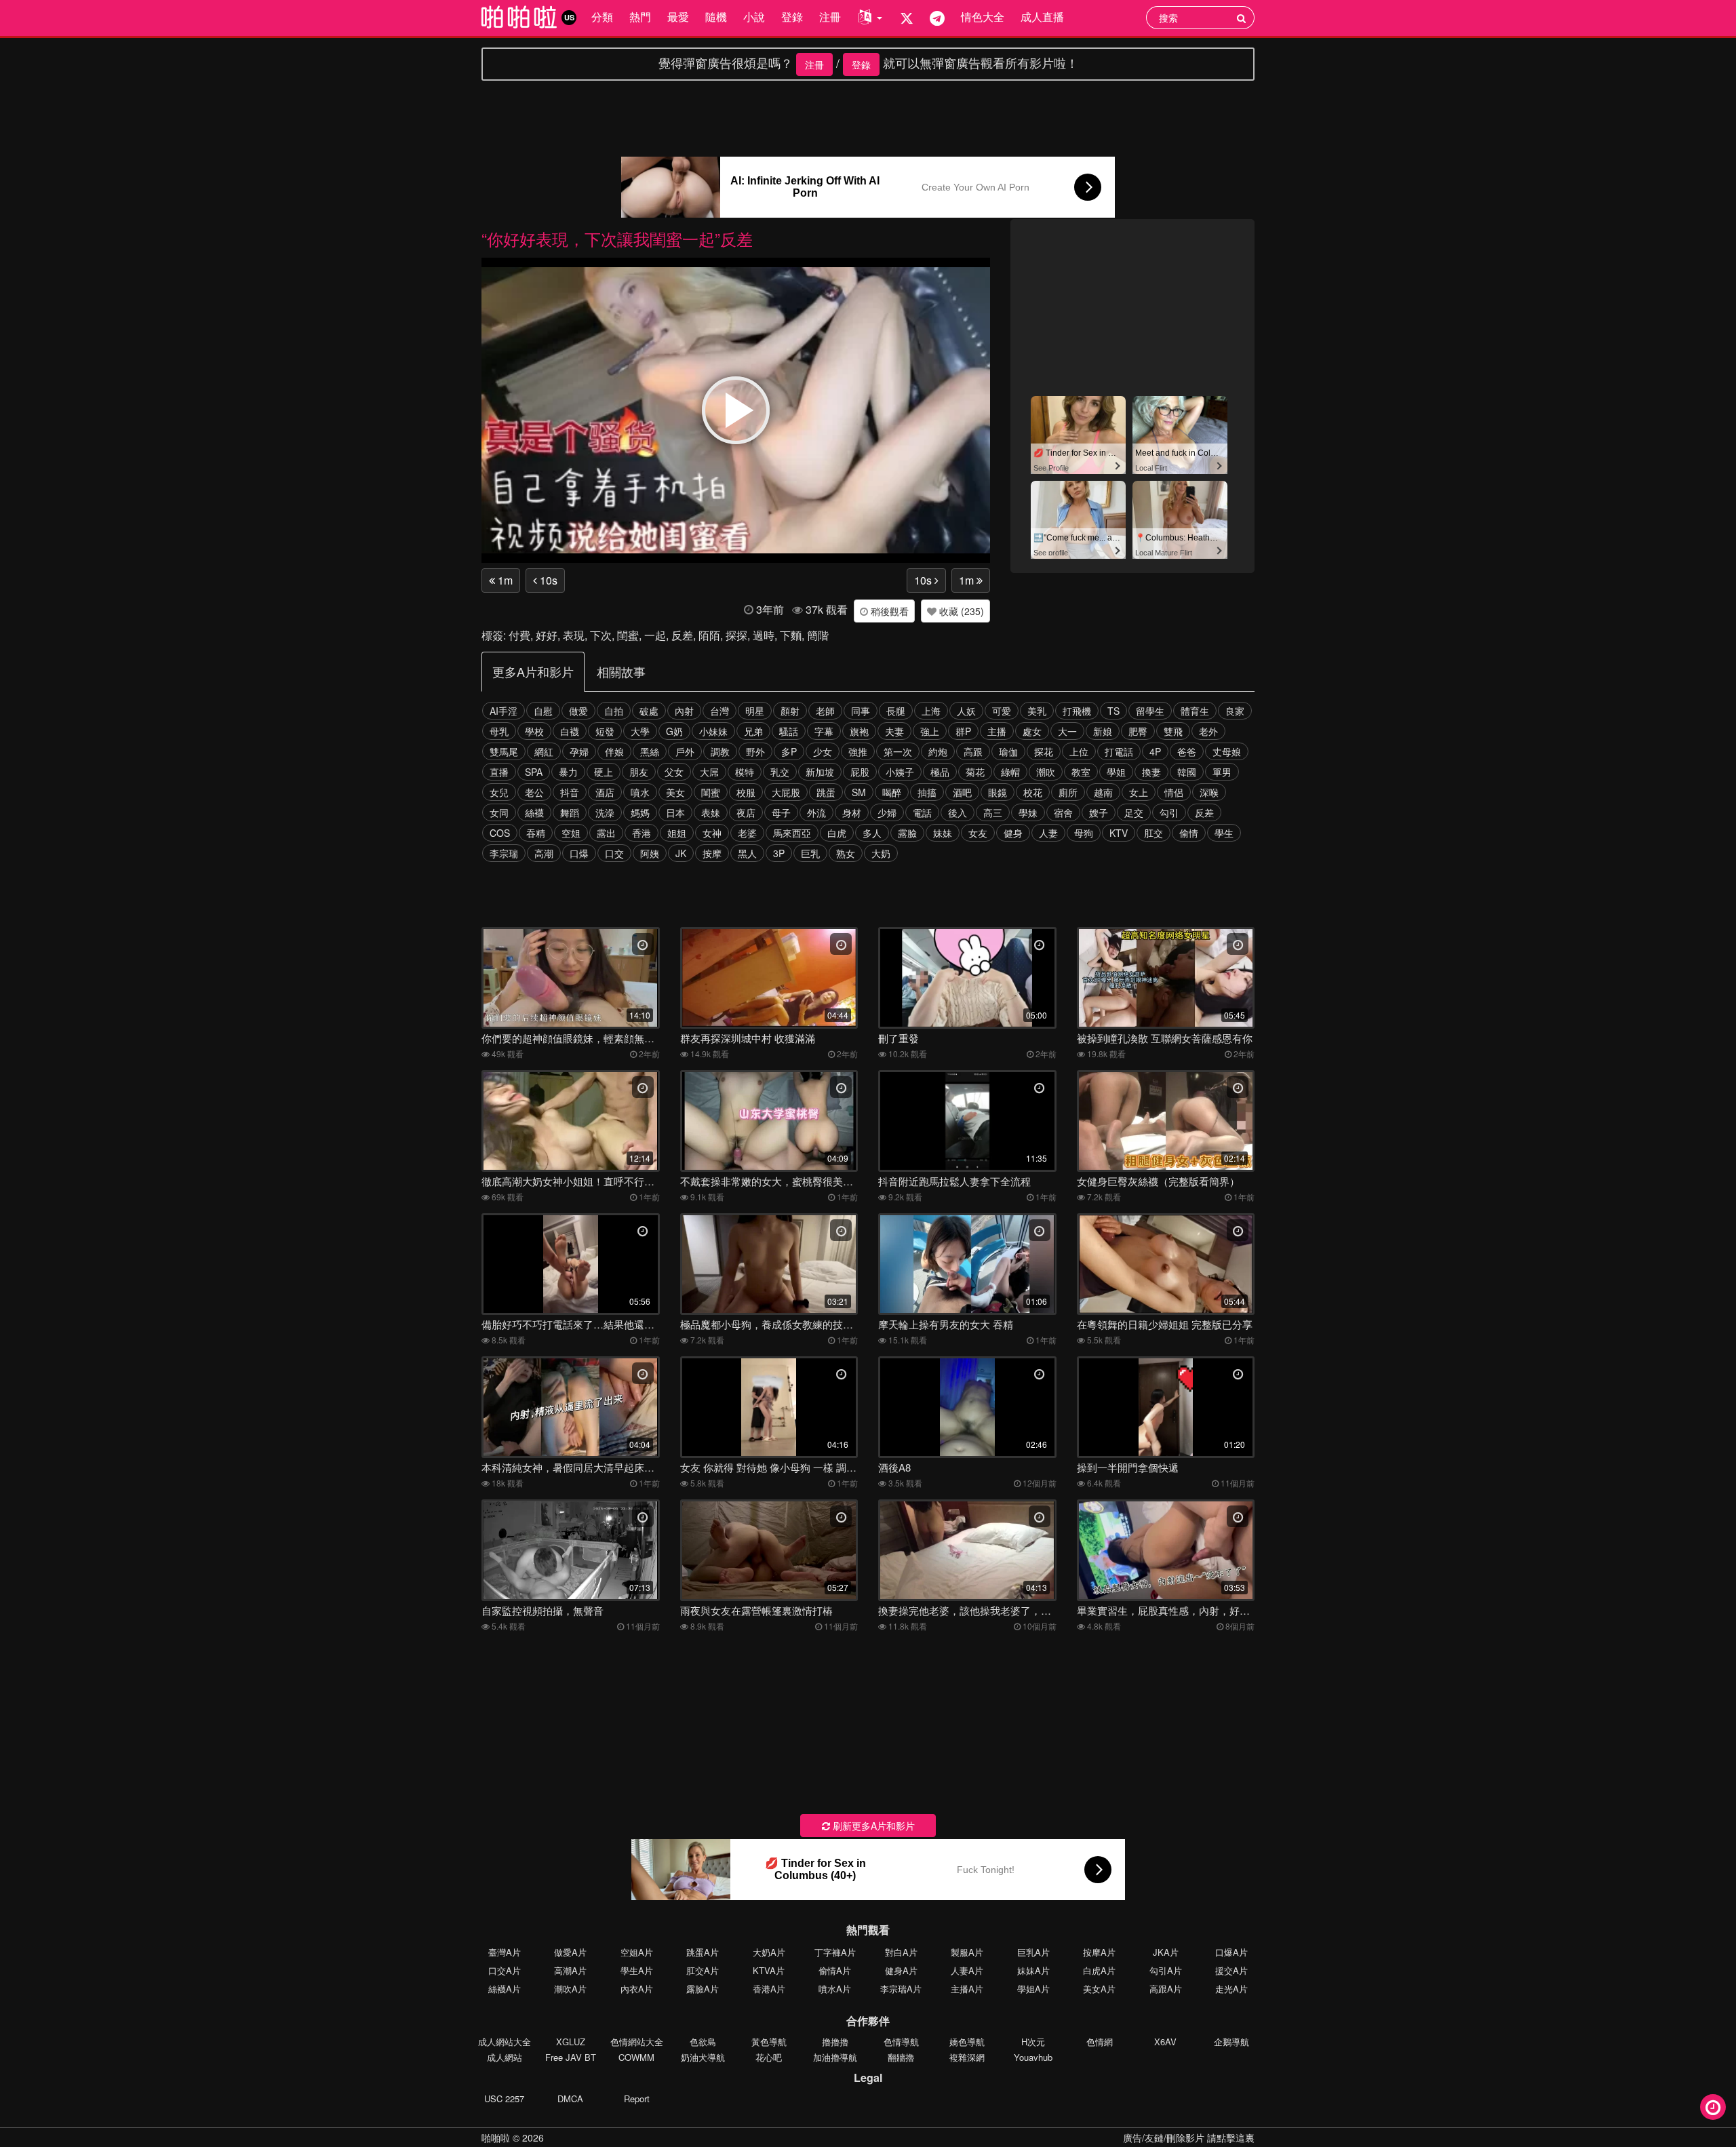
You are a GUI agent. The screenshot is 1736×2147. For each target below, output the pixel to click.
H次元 (1033, 2042)
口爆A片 (1231, 1952)
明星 (755, 711)
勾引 (1169, 812)
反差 (682, 635)
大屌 (709, 772)
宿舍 (1063, 812)
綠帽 (1010, 772)
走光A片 (1231, 1989)
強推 (858, 751)
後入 (958, 812)
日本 (675, 812)
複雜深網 (967, 2057)
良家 (1235, 711)
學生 (1224, 833)
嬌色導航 (967, 2042)
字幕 (824, 731)
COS (500, 833)
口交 (614, 853)
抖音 (570, 792)
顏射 (790, 711)
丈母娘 (1227, 751)
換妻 (1151, 772)
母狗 (1084, 833)
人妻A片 (967, 1970)
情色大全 (983, 17)
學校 (534, 731)
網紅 (544, 751)
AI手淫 (504, 711)
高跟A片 (1166, 1989)
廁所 (1068, 792)
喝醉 (892, 792)
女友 (978, 833)
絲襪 (534, 812)
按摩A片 (1099, 1952)
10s (547, 580)
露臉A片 (703, 1989)
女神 (712, 833)
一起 (655, 635)
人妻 (1048, 833)
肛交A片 (703, 1970)
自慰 (543, 711)
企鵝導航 (1231, 2042)
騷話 (789, 731)
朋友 (639, 772)
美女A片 (1099, 1989)
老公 (534, 792)
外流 (816, 812)
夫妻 (894, 731)
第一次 (898, 751)
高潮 (544, 853)
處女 (1032, 731)
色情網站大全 (637, 2042)
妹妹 (943, 833)
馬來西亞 (792, 833)
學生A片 (637, 1970)
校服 (746, 792)
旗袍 (859, 731)
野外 (755, 751)
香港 (642, 833)
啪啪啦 (496, 2138)
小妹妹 (713, 731)
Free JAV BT (571, 2057)
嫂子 (1099, 812)
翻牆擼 (901, 2057)
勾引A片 (1166, 1970)
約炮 (938, 751)
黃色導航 (769, 2042)
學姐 (1116, 772)
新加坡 (820, 772)
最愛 (678, 17)
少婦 (887, 812)
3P (779, 853)
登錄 (792, 17)
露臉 (907, 833)
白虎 (837, 833)
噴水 (640, 792)
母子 (781, 812)
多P (789, 751)
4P (1155, 751)
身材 (852, 812)
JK (681, 853)
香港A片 (769, 1989)
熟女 (846, 853)
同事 (861, 711)
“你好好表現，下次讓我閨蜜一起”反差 (617, 238)
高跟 (973, 751)
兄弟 (753, 731)
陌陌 (709, 635)
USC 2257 (504, 2099)
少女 (823, 751)
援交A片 (1231, 1970)
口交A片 (505, 1970)
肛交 (1153, 833)
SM (859, 792)
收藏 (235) (960, 611)
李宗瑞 (504, 853)
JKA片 (1166, 1952)
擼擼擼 (835, 2042)
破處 (649, 711)
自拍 (614, 711)
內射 (684, 711)
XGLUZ (571, 2042)
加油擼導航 (835, 2057)
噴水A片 (835, 1989)
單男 (1222, 772)
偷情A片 (835, 1970)
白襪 (570, 731)
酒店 (605, 792)
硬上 (604, 772)
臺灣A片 (505, 1952)
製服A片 (967, 1952)
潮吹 (1046, 772)
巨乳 (810, 853)
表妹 (711, 812)
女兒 (499, 792)
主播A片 (967, 1989)
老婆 (747, 833)
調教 (720, 751)
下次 (601, 635)
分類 (602, 17)
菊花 (975, 772)
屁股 (860, 772)
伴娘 (614, 751)
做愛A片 (570, 1952)
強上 (930, 731)
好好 (547, 635)
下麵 (791, 635)
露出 (606, 833)
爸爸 (1187, 751)
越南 (1103, 792)
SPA (534, 772)
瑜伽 (1008, 751)
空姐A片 (637, 1952)
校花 (1033, 792)
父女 (674, 772)
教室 (1081, 772)
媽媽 (640, 812)
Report (637, 2099)
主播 (997, 731)
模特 (745, 772)
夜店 (746, 812)
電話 (922, 812)
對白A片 (901, 1952)
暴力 (568, 772)
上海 (931, 711)
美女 (675, 792)
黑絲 (650, 751)
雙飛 (1173, 731)
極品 (940, 772)
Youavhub (1033, 2057)
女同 (499, 812)
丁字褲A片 (835, 1952)
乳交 (780, 772)
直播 (499, 772)
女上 (1139, 792)
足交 (1134, 812)
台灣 (719, 711)
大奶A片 (769, 1952)
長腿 (896, 711)
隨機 (716, 17)
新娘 (1103, 731)
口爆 (579, 853)
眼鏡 (998, 792)
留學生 (1150, 711)
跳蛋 (826, 792)
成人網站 (505, 2057)
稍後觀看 (888, 611)
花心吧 (769, 2057)
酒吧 (962, 792)
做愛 (578, 711)
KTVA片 (769, 1970)
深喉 (1209, 792)
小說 (754, 17)
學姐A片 (1033, 1989)
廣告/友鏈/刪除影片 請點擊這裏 (1189, 2138)
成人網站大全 (505, 2042)
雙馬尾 (504, 751)
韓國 (1187, 772)
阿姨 (650, 853)
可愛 (1002, 711)
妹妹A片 (1033, 1970)
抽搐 (927, 792)
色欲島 (703, 2042)
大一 (1067, 731)
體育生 (1195, 711)
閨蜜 (628, 635)
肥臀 (1138, 731)
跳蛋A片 (703, 1952)
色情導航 (901, 2042)
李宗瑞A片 (901, 1989)
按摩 (712, 853)
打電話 (1119, 751)
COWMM (636, 2057)
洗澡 (605, 812)
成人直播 (1042, 17)
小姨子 (900, 772)
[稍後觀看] (1713, 2107)
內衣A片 (637, 1989)
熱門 (640, 17)
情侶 (1174, 792)
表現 (574, 635)
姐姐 (677, 833)
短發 (605, 731)
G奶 (674, 731)
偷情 (1189, 833)
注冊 (830, 17)
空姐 (571, 833)
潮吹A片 (570, 1989)
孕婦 (579, 751)
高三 (993, 812)
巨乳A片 (1033, 1952)
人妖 (966, 711)
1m (504, 580)
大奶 (881, 853)
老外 (1208, 731)
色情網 (1100, 2042)
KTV (1119, 833)
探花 (1044, 751)
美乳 (1037, 711)
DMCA (570, 2099)
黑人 (747, 853)
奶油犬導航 (703, 2057)
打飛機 (1077, 711)
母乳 (499, 731)
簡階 (818, 635)
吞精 (536, 833)
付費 (519, 635)
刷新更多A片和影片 (872, 1826)
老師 (825, 711)
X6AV (1165, 2042)
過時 (764, 635)
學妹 (1028, 812)
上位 (1079, 751)
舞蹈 (570, 812)
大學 (640, 731)
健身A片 (901, 1970)
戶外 (685, 751)
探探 (736, 635)
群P (963, 731)
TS (1113, 711)
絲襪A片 (505, 1989)
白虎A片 (1099, 1970)
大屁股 (786, 792)
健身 (1013, 833)
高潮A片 (570, 1970)
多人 (872, 833)
